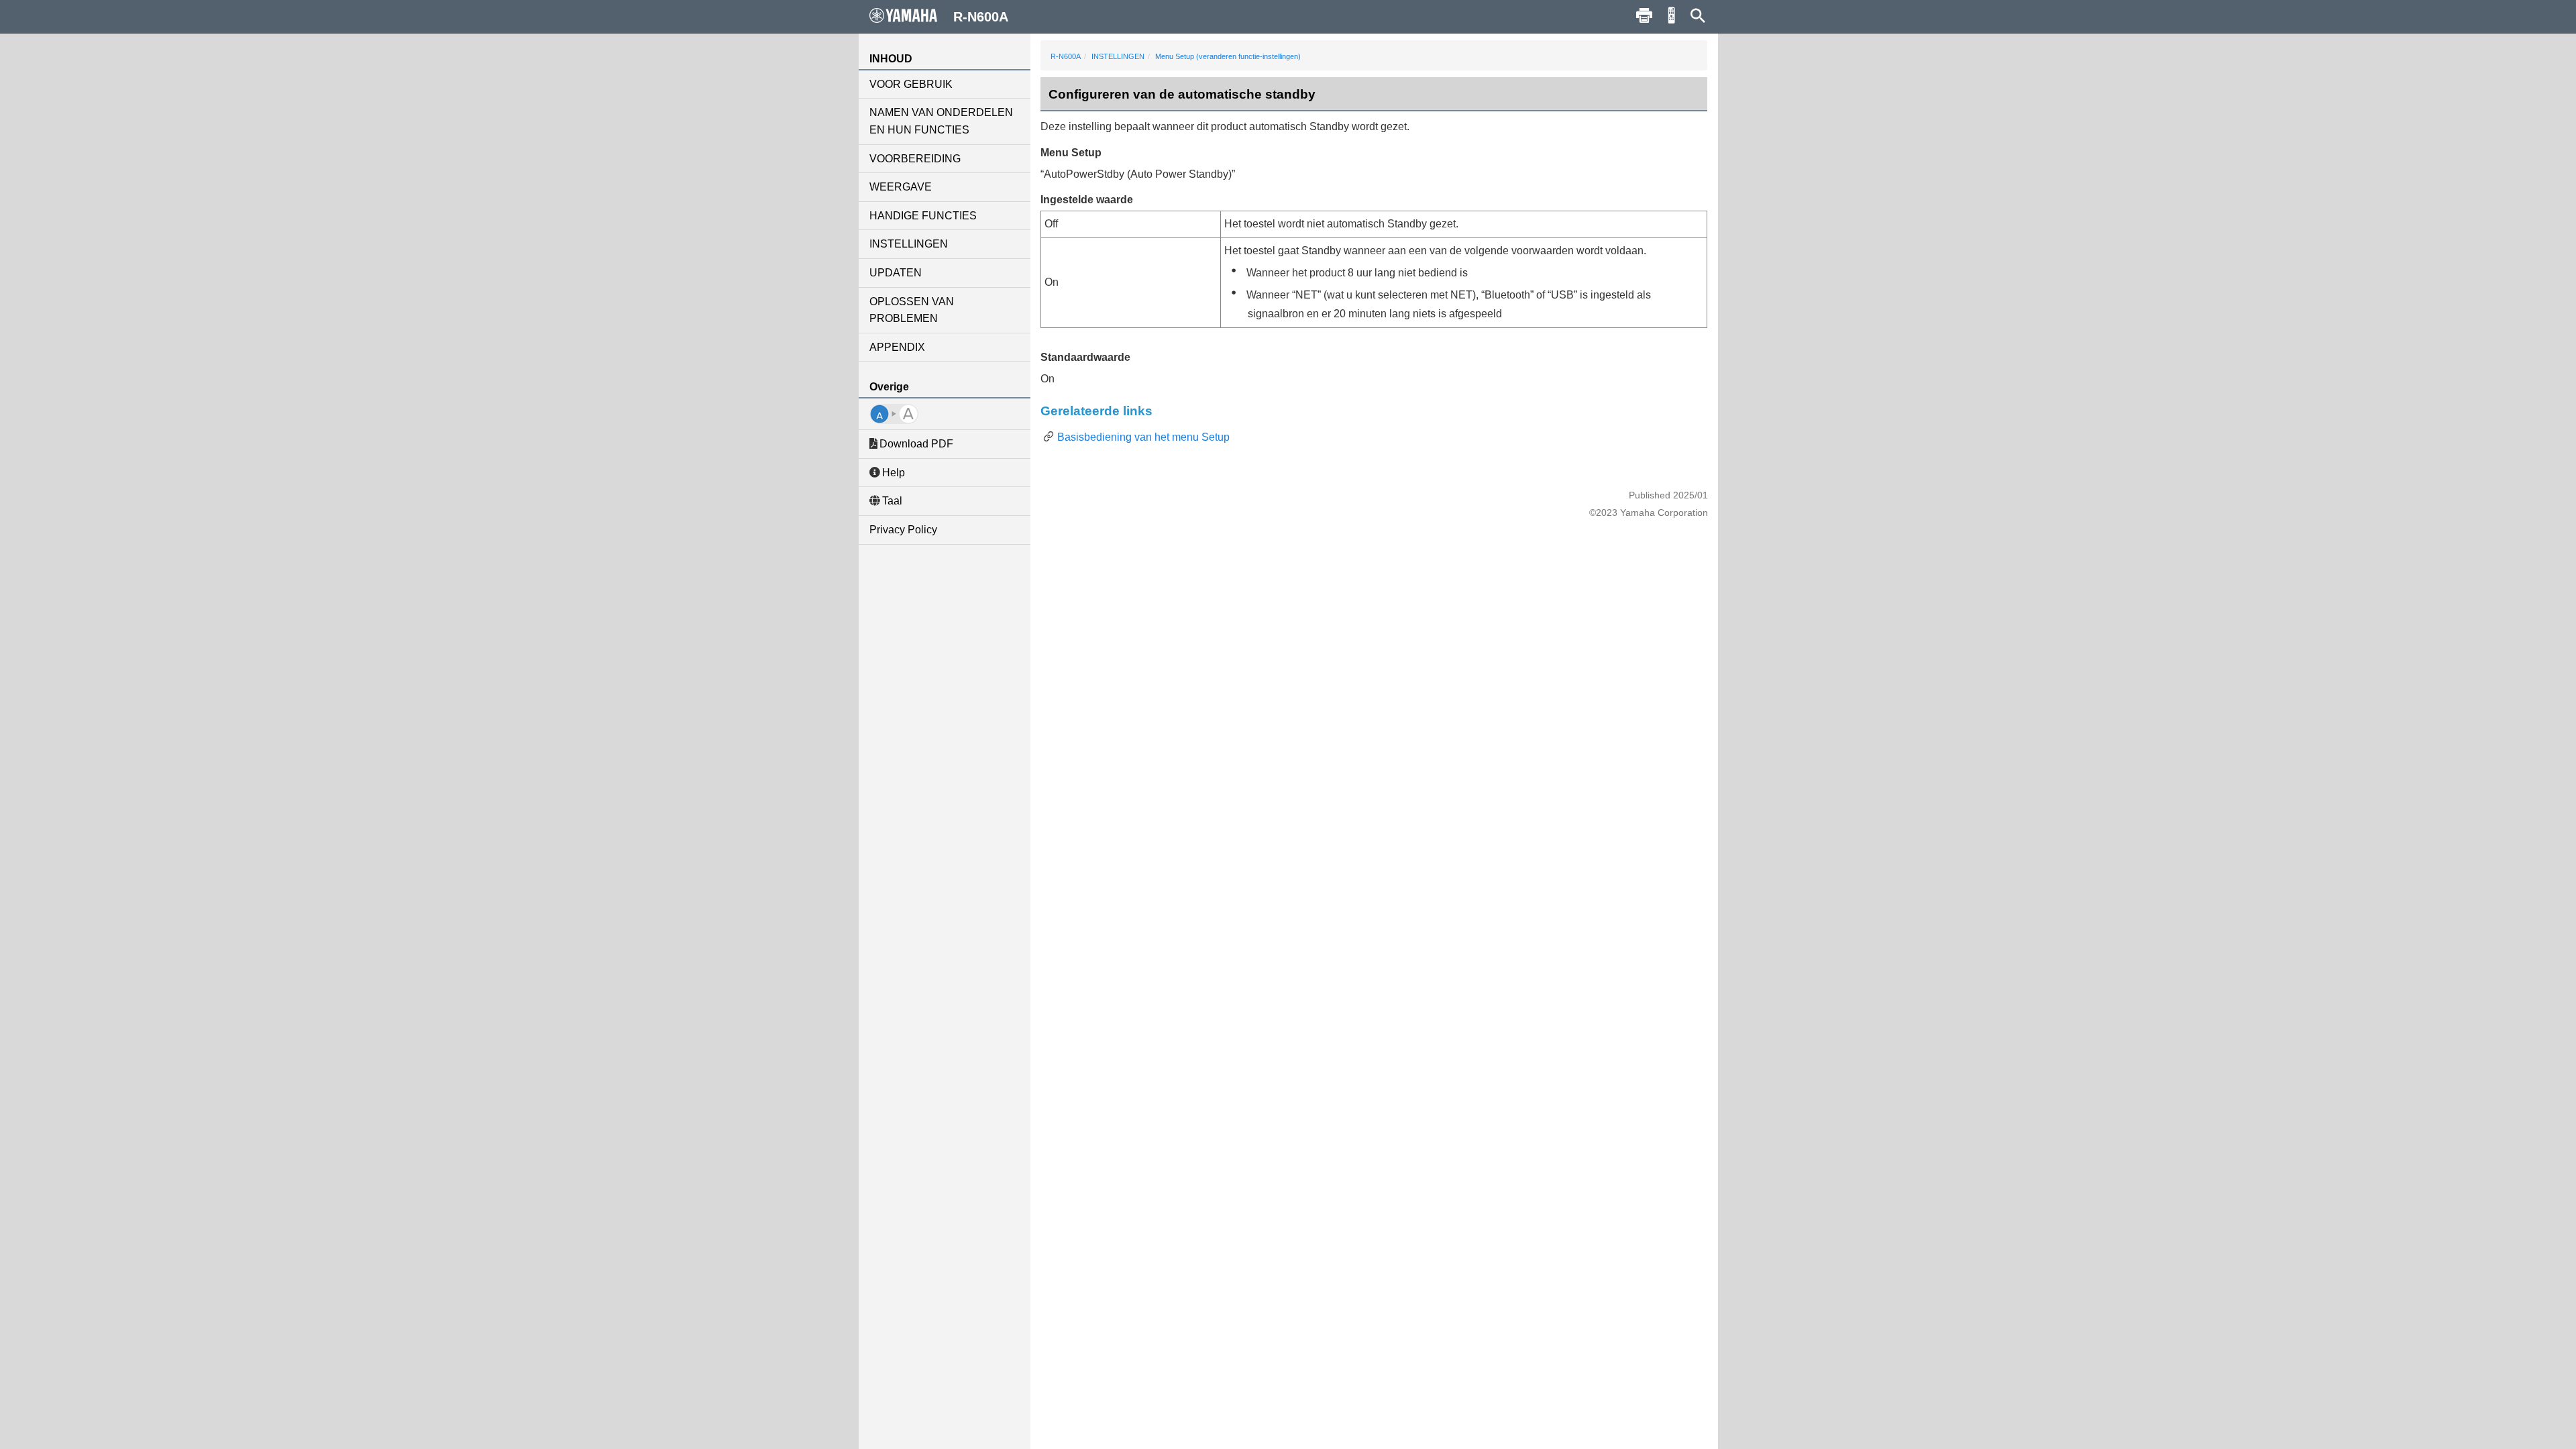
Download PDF (916, 444)
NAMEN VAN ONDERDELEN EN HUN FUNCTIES (941, 121)
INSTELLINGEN (909, 244)
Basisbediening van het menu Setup (1143, 437)
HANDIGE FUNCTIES (923, 216)
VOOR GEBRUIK (911, 84)
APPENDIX (897, 347)
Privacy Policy (903, 530)
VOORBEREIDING (915, 159)
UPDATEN (896, 273)
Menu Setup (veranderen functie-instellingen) (1228, 56)
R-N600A (1066, 56)
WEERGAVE (901, 187)
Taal (892, 501)
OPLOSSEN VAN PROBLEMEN (912, 310)
